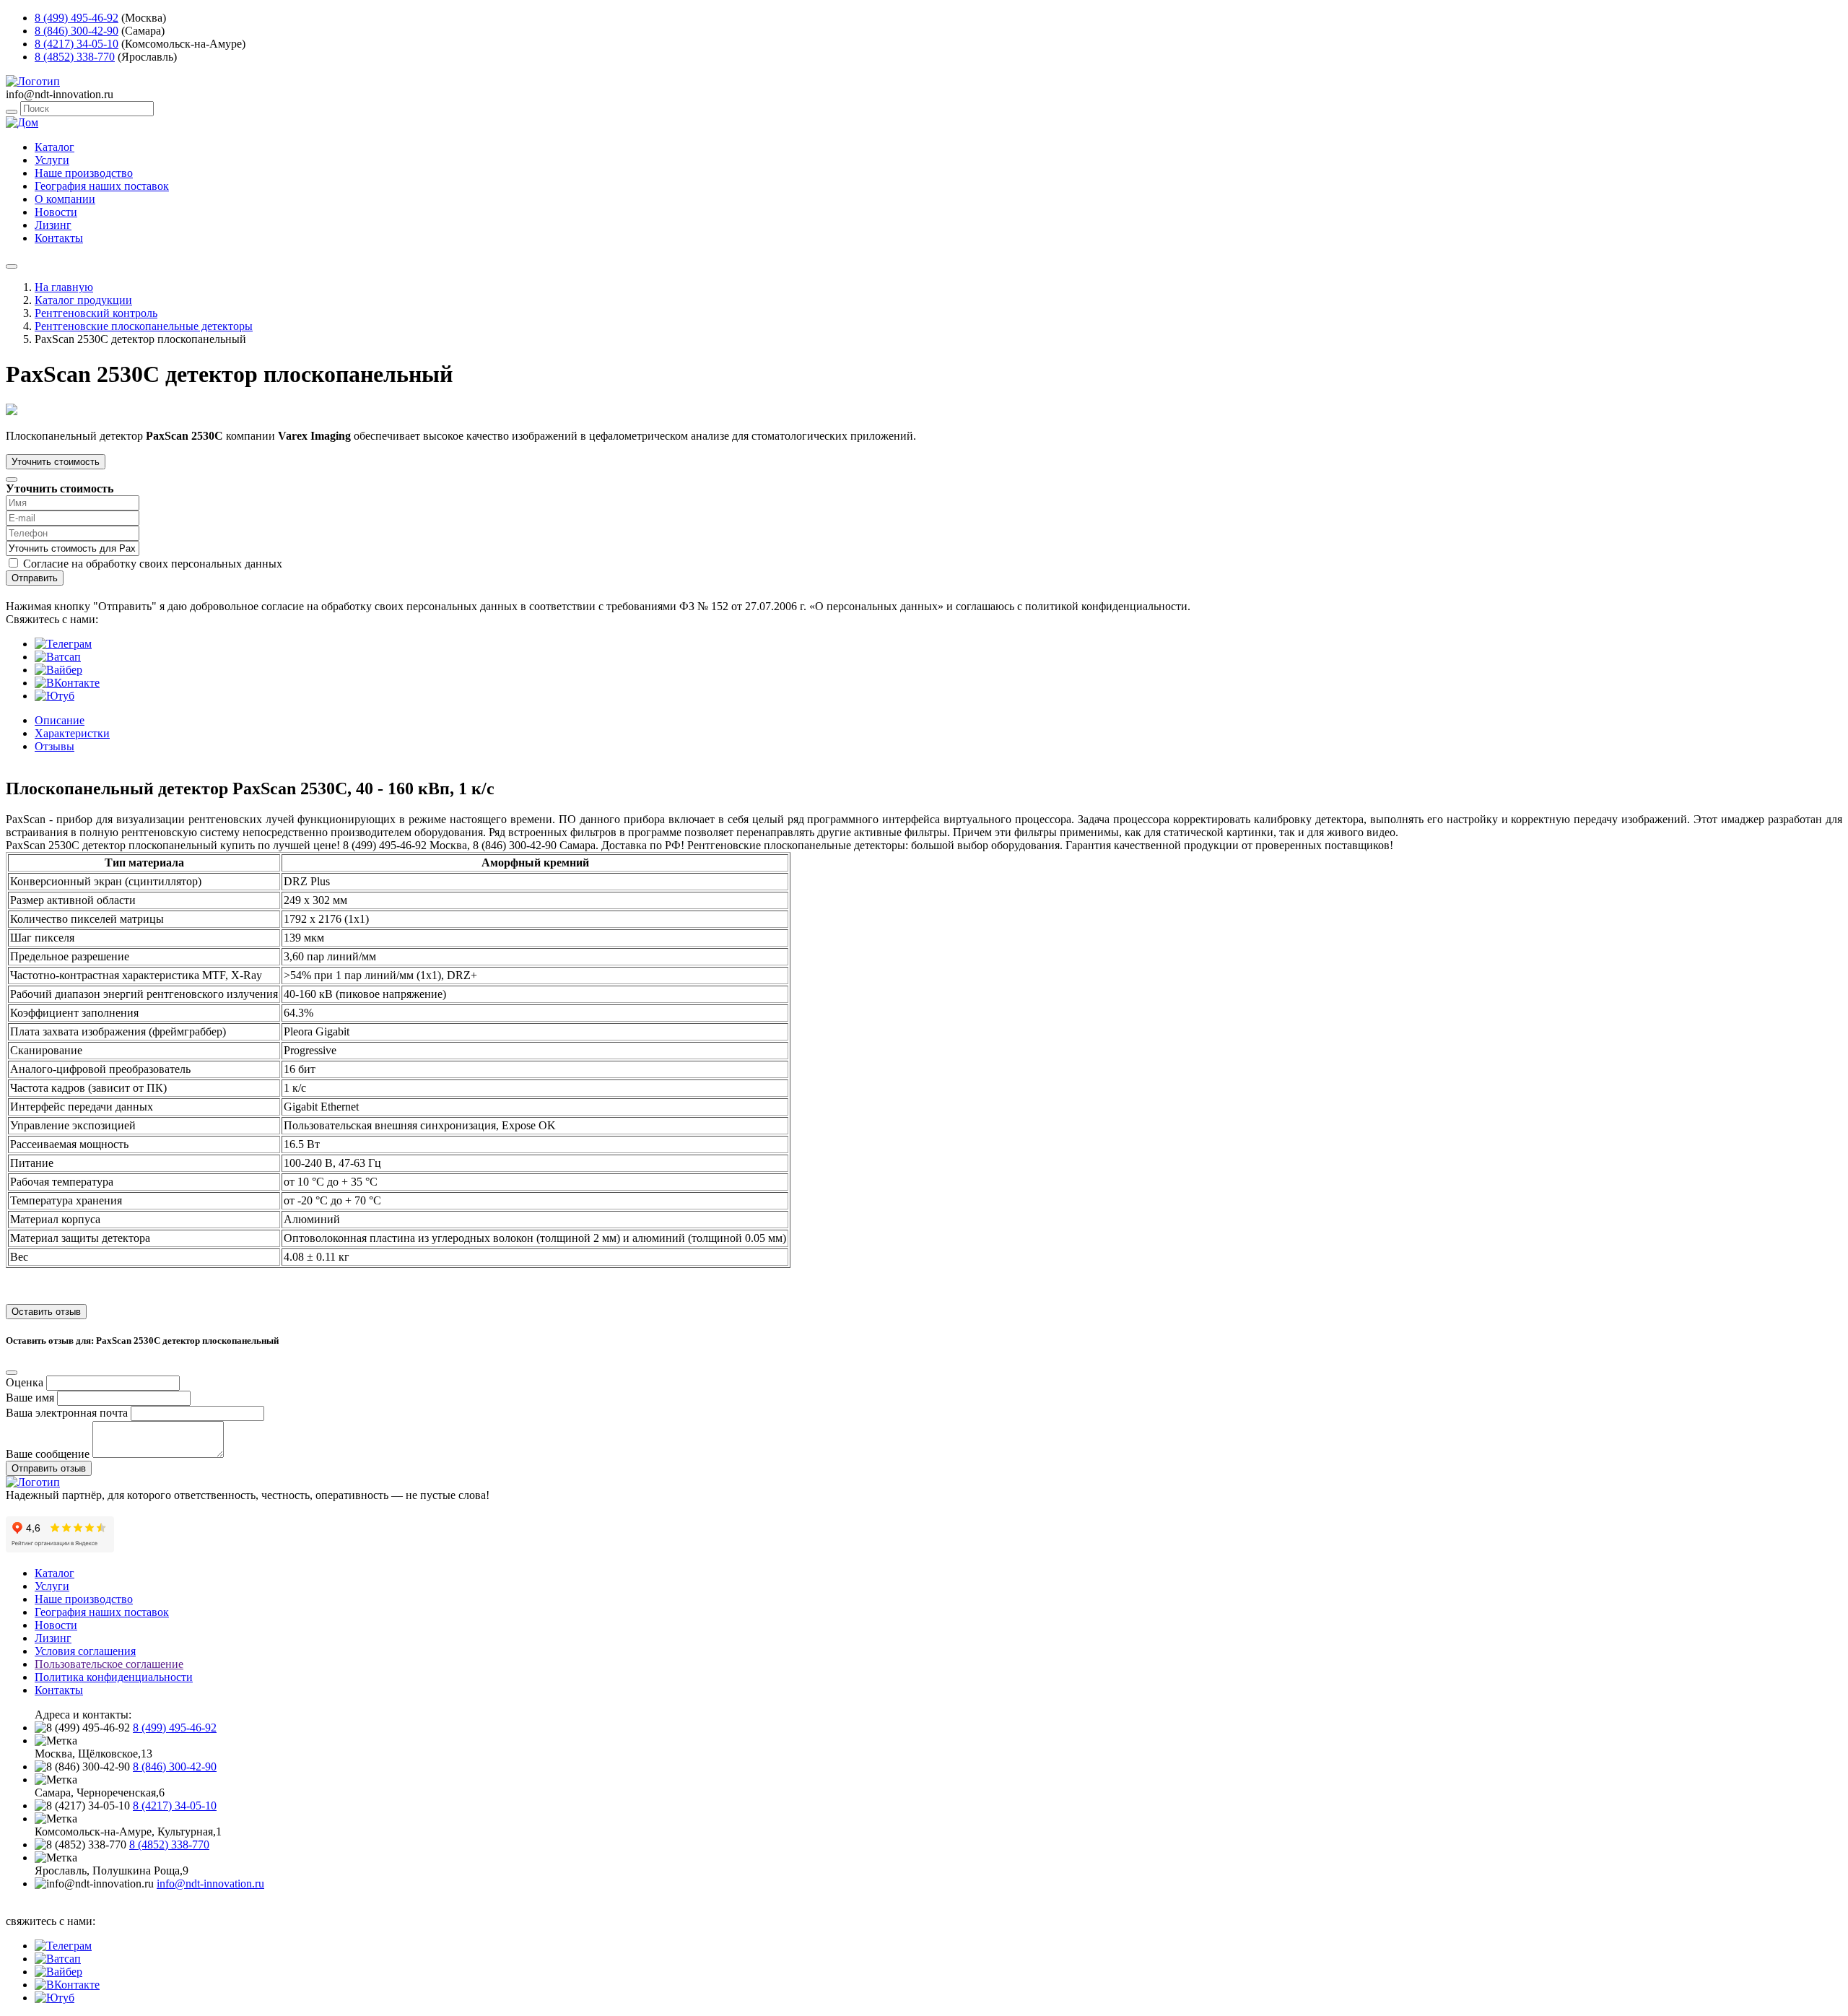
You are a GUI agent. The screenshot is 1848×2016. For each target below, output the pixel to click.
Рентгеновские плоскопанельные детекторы (144, 326)
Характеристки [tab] (72, 733)
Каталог (55, 147)
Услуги (52, 160)
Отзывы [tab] (55, 746)
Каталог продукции (83, 300)
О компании (65, 199)
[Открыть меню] (12, 266)
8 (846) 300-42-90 (77, 31)
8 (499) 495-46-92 (77, 18)
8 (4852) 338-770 (75, 57)
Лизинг (53, 225)
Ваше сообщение (48, 1454)
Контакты (59, 238)
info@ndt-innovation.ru (210, 1884)
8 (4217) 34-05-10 (77, 44)
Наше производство (84, 173)
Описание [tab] (60, 720)
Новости (56, 212)
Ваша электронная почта (67, 1413)
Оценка (25, 1382)
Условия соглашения (85, 1651)
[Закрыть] (12, 479)
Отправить (35, 578)
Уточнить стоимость (56, 462)
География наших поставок (102, 186)
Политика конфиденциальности (114, 1677)
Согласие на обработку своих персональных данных (153, 564)
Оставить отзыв (46, 1312)
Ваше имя (30, 1398)
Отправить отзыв (49, 1468)
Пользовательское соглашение (109, 1664)
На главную (64, 287)
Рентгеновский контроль (96, 313)
